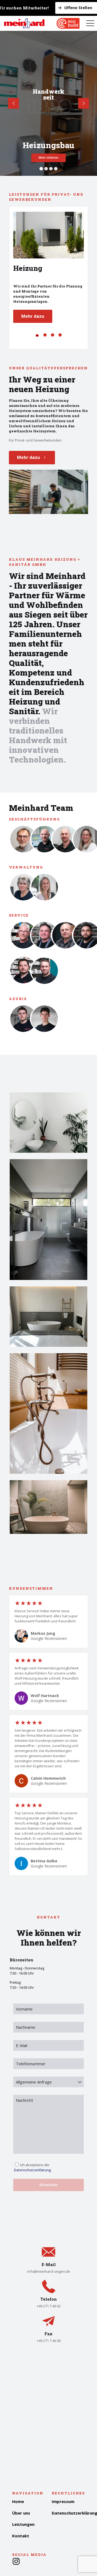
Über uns (21, 2513)
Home (18, 2501)
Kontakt (21, 2536)
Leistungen (23, 2524)
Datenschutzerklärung (32, 2170)
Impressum (63, 2501)
